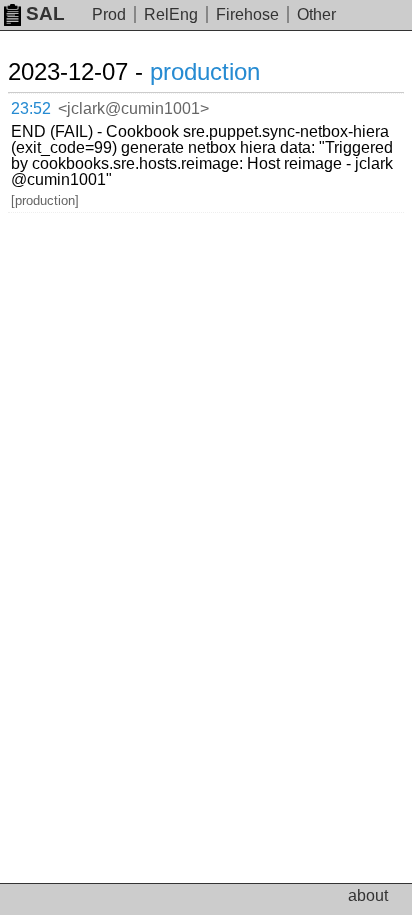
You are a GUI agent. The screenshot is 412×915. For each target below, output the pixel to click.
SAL (45, 13)
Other (316, 14)
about (368, 895)
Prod (109, 14)
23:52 (31, 108)
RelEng (171, 14)
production (205, 71)
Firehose (247, 14)
